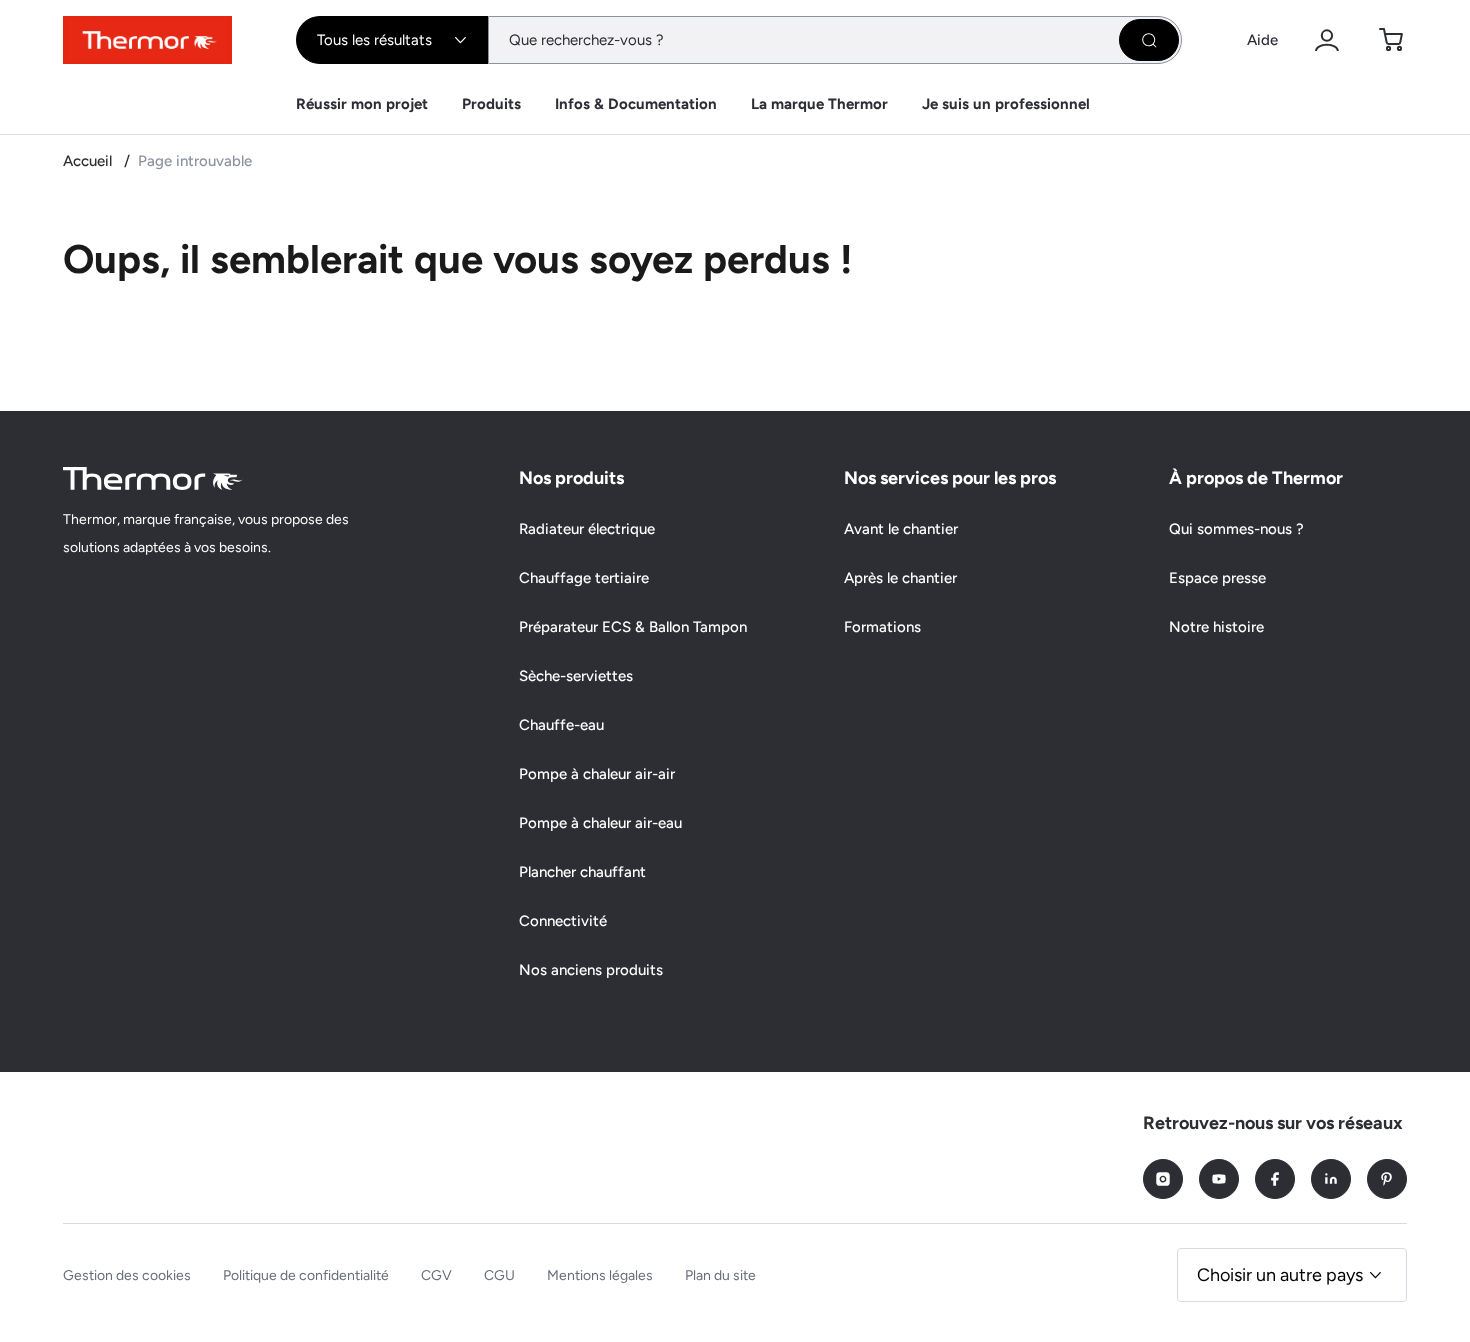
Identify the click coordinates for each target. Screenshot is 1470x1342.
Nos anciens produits (591, 970)
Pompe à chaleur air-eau (600, 823)
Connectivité (563, 921)
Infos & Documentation (636, 104)
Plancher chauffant (582, 872)
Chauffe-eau (561, 725)
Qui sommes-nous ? (1236, 529)
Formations (882, 627)
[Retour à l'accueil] (153, 478)
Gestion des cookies (127, 1275)
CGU (499, 1275)
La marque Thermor (819, 104)
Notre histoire (1216, 627)
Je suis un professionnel (1006, 104)
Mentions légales (600, 1275)
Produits (491, 104)
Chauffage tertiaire (584, 578)
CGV (436, 1275)
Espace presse (1217, 578)
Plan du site (720, 1275)
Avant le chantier (901, 529)
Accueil (89, 161)
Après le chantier (900, 578)
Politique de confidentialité (306, 1275)
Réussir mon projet (362, 104)
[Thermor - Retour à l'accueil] (147, 40)
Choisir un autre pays (1280, 1275)
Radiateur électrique (587, 529)
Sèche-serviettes (576, 676)
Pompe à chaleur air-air (597, 774)
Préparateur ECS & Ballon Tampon (633, 627)
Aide (1262, 40)
